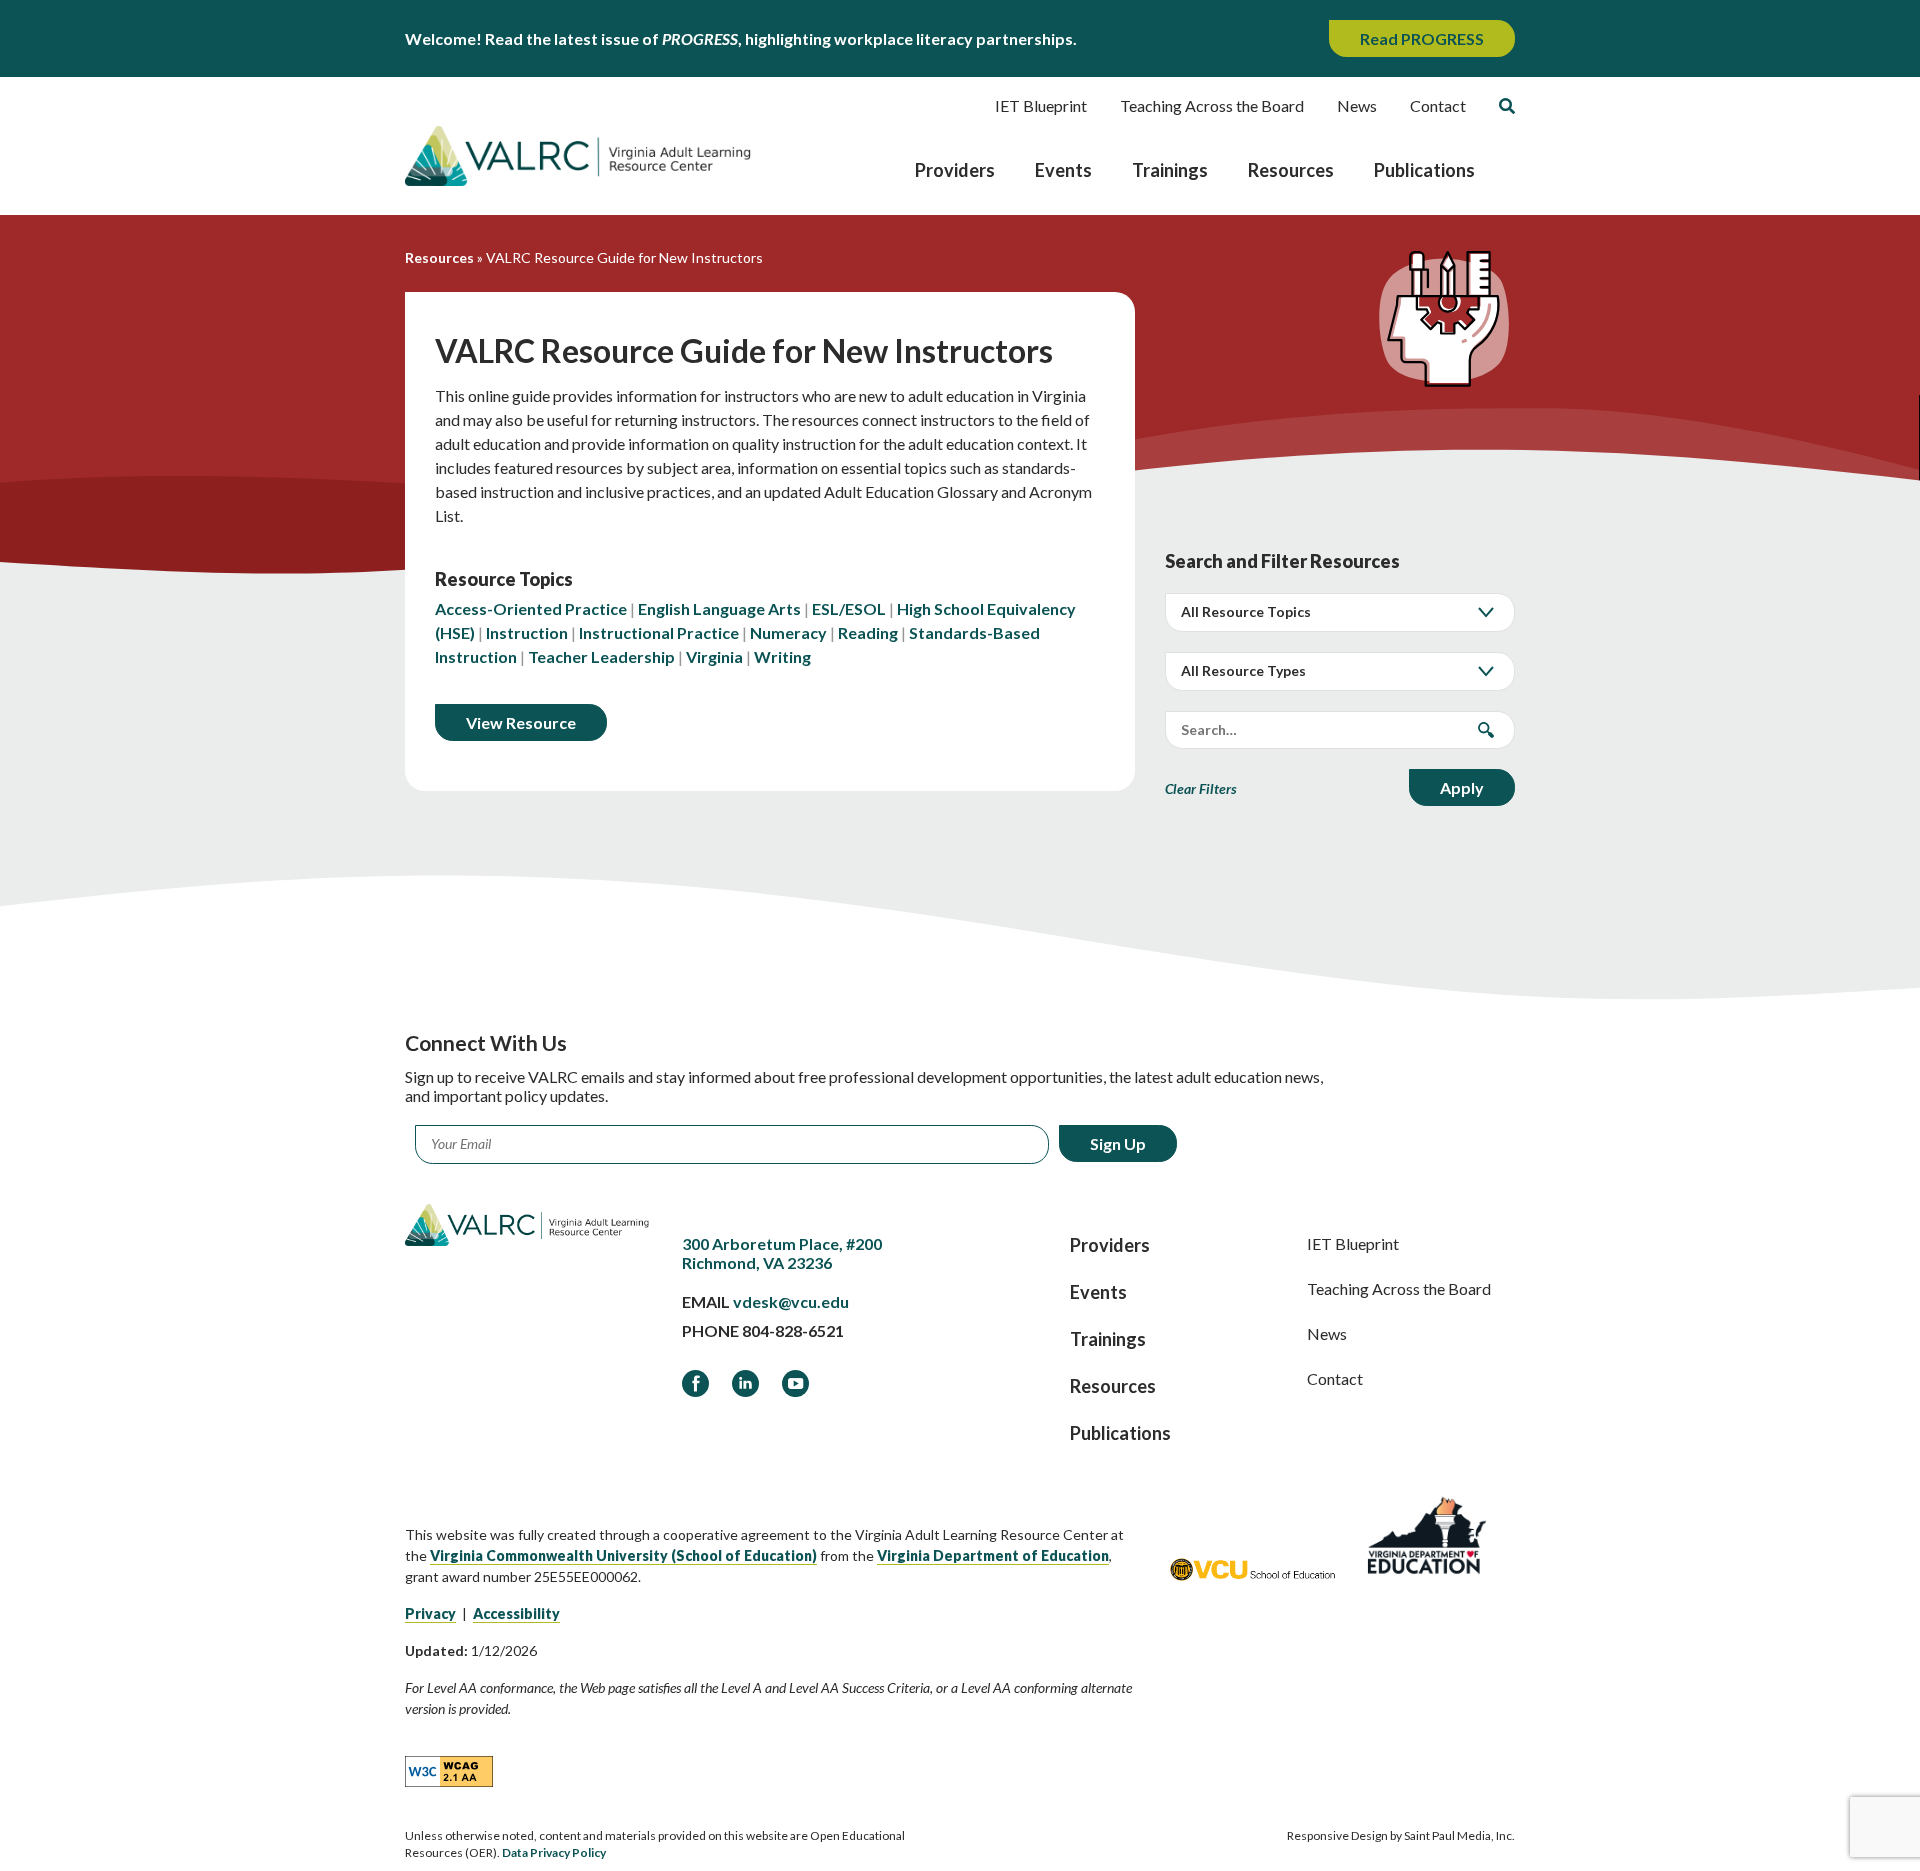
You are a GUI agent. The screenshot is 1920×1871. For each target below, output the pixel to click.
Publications (1424, 170)
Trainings (1170, 170)
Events (1063, 170)
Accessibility (516, 1613)
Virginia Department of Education (993, 1555)
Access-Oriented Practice (531, 608)
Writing (782, 656)
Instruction (527, 632)
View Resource (521, 722)
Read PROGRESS (1422, 38)
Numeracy (788, 632)
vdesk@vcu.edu (791, 1301)
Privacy (430, 1613)
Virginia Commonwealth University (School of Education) (623, 1555)
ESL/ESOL (849, 608)
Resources (1291, 170)
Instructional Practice (659, 632)
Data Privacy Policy (554, 1852)
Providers (955, 170)
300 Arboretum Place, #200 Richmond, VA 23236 (782, 1253)
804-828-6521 (793, 1330)
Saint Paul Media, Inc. (1459, 1835)
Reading (868, 632)
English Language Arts (719, 608)
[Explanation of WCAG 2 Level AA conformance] (449, 1770)
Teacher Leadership (601, 656)
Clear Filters (1201, 788)
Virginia (714, 656)
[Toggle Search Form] (1507, 106)
